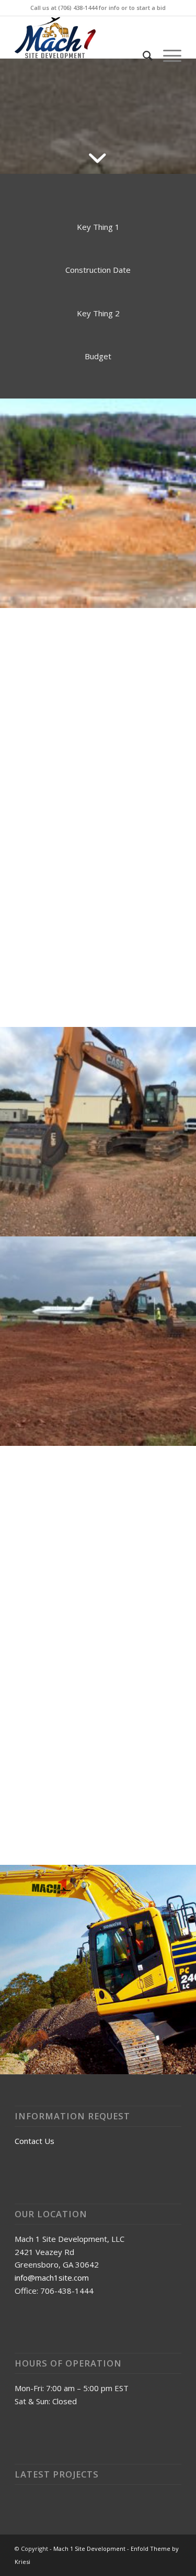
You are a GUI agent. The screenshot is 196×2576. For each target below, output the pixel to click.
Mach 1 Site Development (89, 2549)
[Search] (142, 56)
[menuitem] (142, 56)
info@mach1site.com (52, 2278)
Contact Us (34, 2141)
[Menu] (167, 56)
